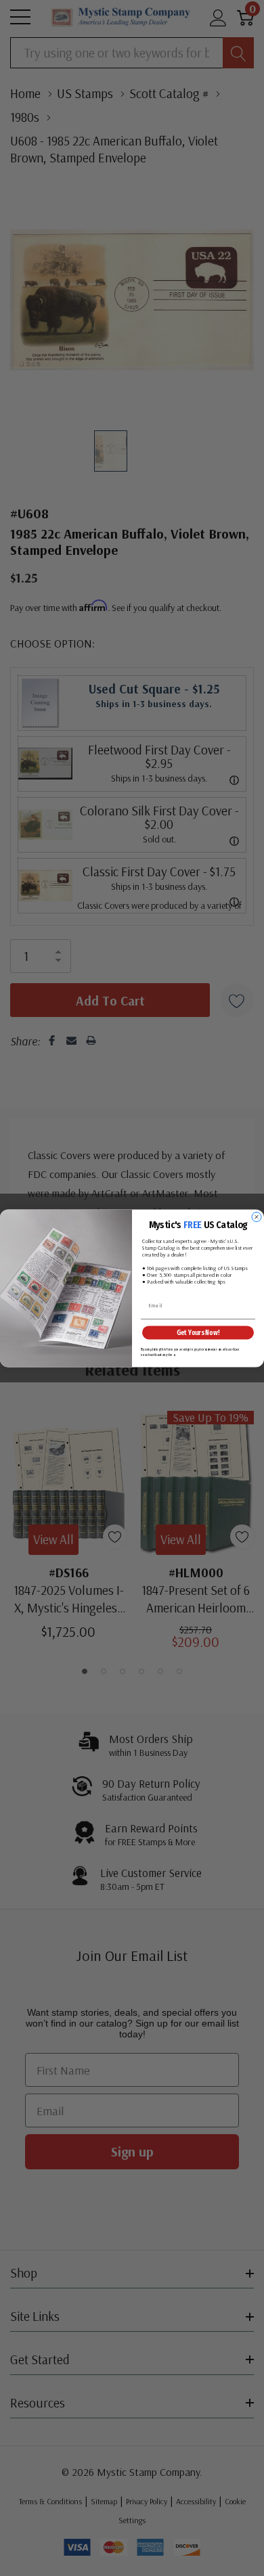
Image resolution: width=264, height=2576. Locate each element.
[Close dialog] (257, 1217)
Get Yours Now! (198, 1332)
